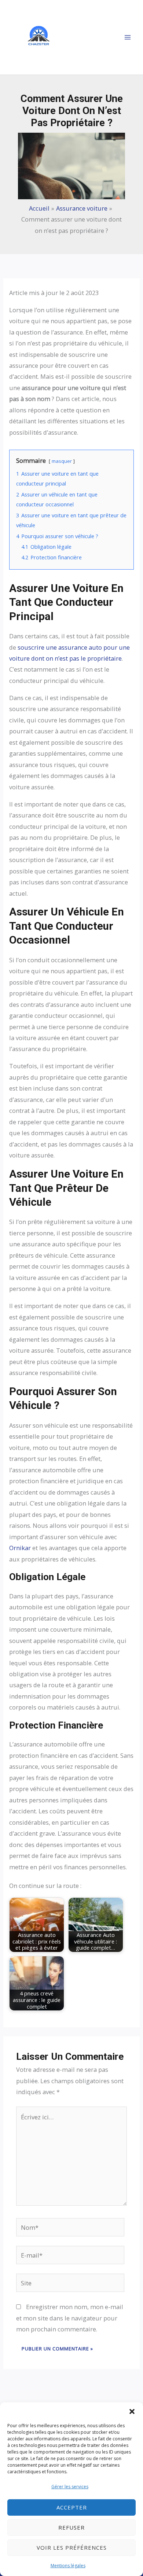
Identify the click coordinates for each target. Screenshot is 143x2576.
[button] (132, 2411)
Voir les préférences (72, 2547)
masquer (62, 461)
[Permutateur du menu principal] (127, 37)
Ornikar (20, 1548)
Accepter (72, 2507)
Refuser (71, 2527)
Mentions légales (68, 2566)
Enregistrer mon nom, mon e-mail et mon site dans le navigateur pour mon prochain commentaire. (70, 2318)
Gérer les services (70, 2487)
